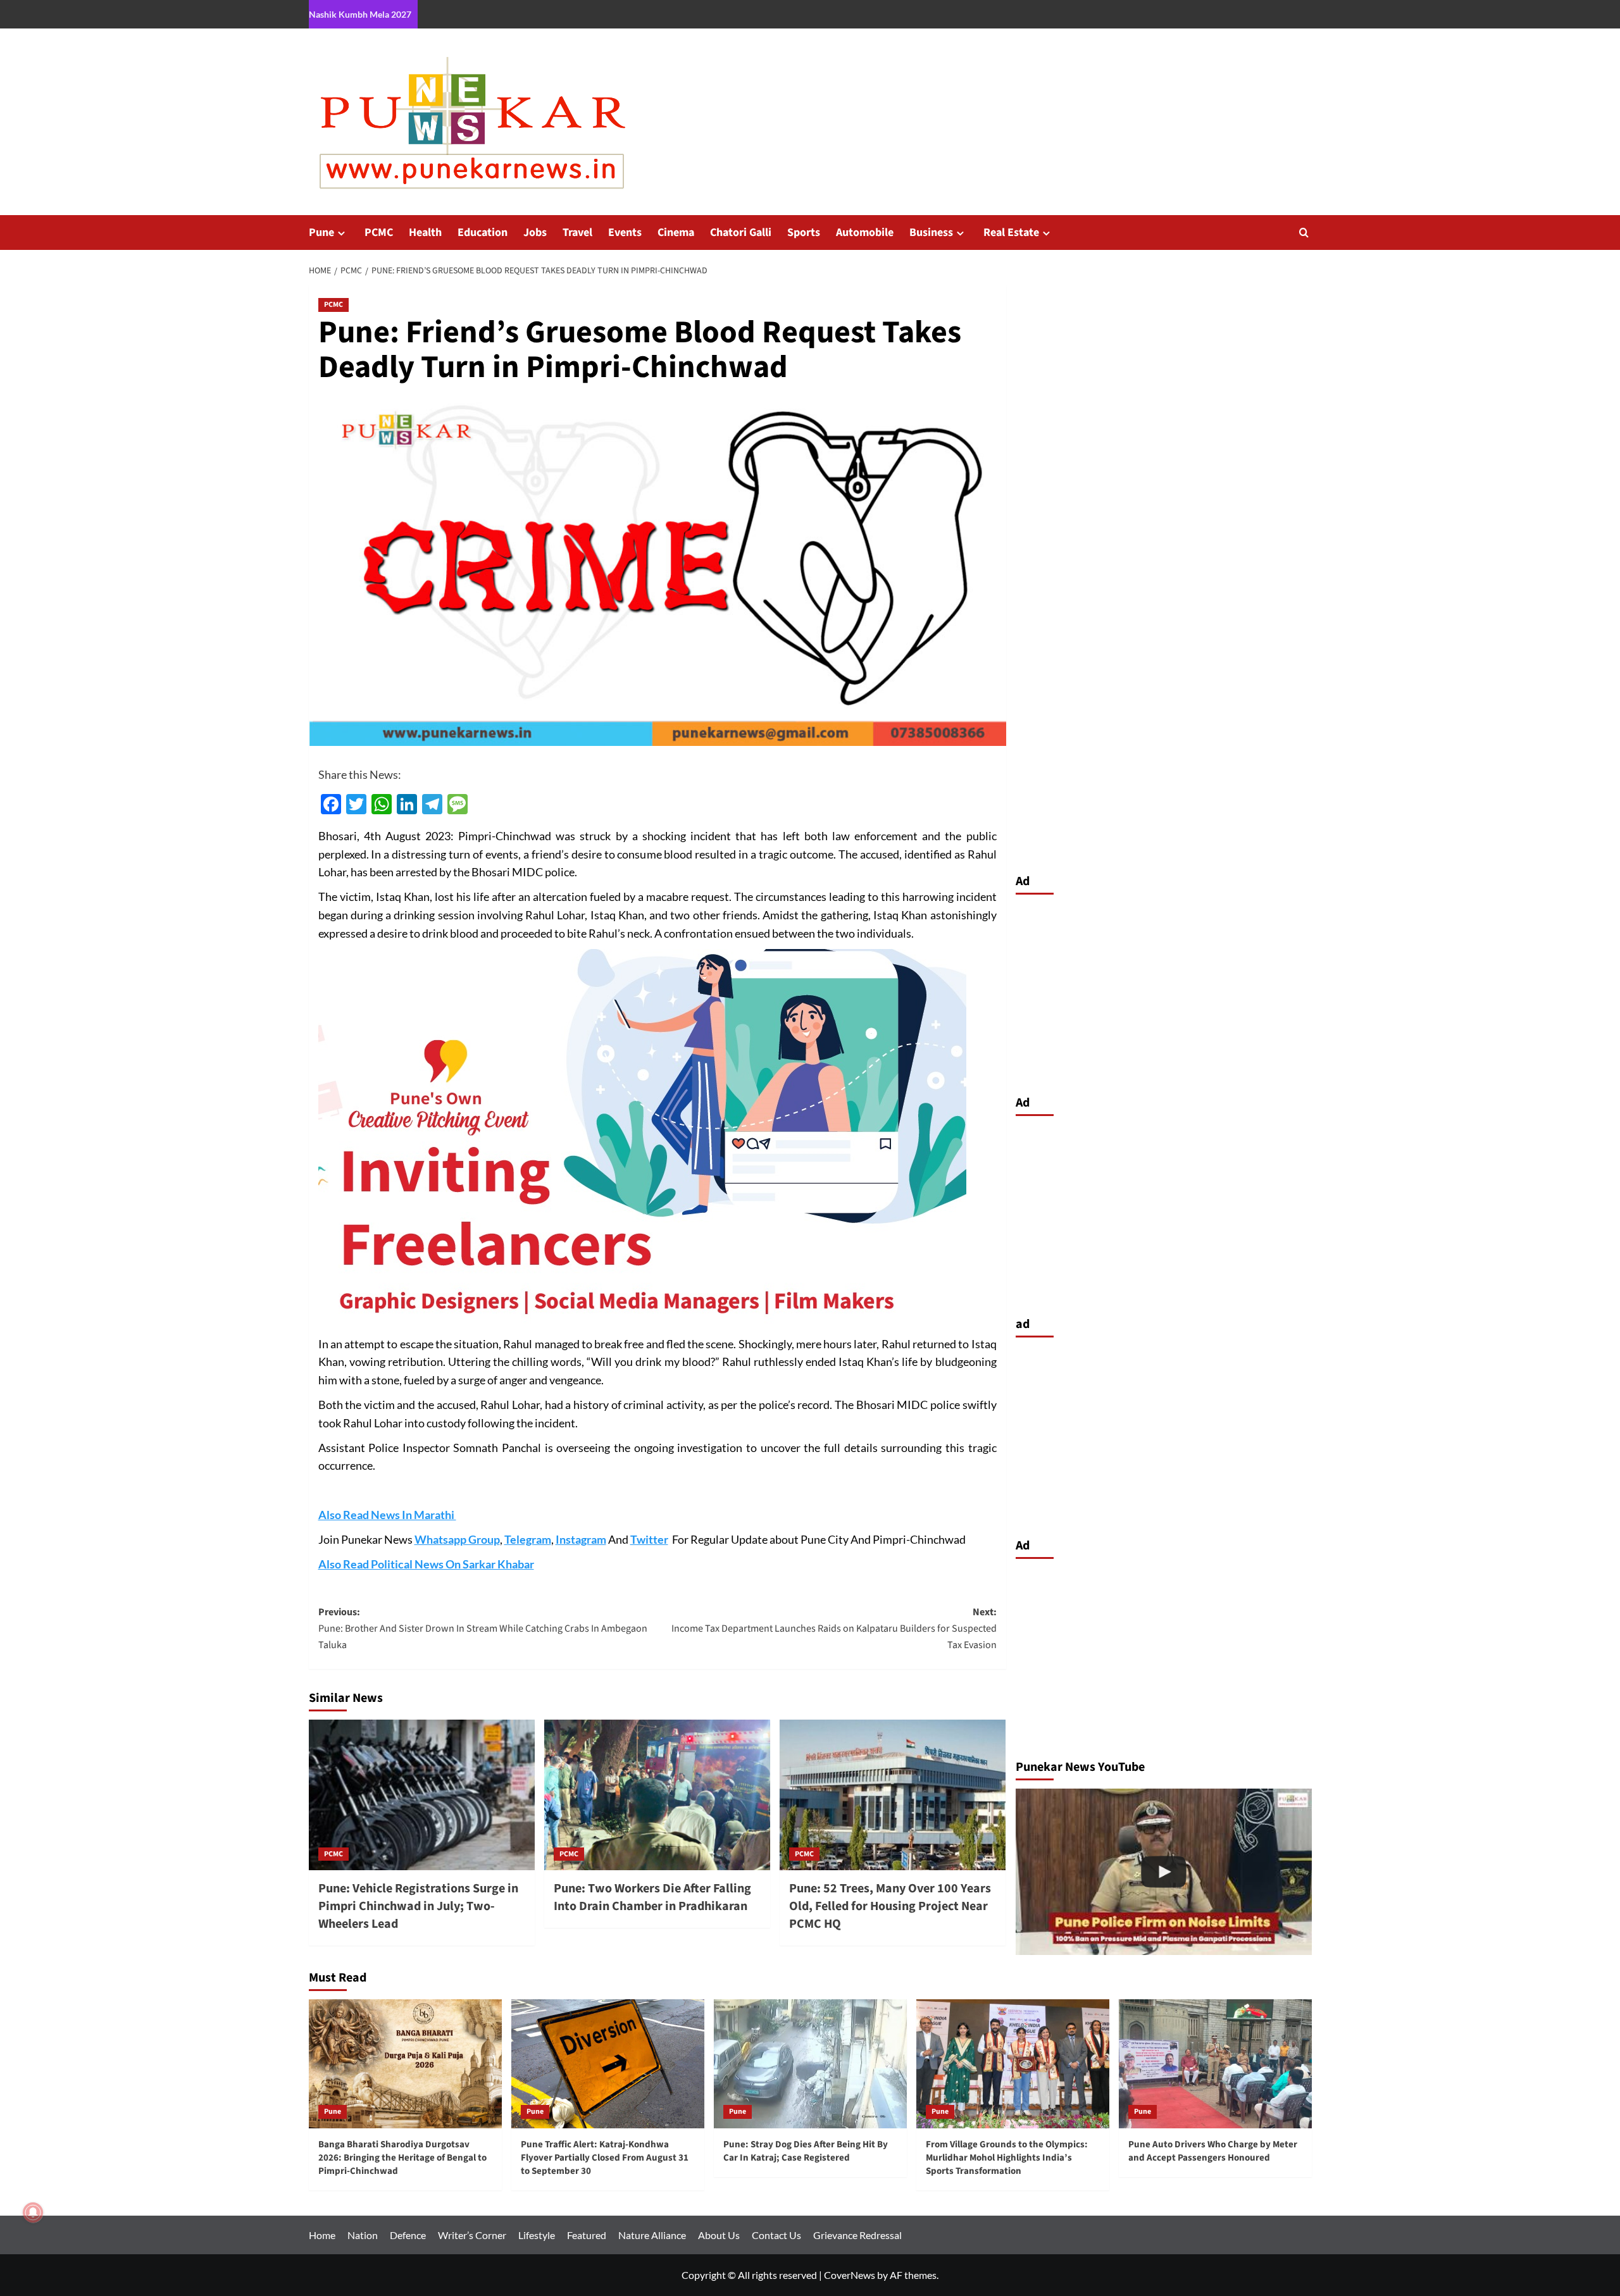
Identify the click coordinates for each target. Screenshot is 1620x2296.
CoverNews (850, 2275)
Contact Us (776, 2235)
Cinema (676, 233)
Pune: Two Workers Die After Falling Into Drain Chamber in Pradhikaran (652, 1897)
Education (483, 233)
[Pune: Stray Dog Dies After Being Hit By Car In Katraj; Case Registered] (810, 2063)
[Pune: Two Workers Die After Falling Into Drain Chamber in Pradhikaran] (657, 1795)
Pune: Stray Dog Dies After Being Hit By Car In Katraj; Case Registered (806, 2151)
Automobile (865, 233)
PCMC (379, 233)
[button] (1304, 233)
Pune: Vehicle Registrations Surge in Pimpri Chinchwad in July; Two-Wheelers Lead (418, 1906)
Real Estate (1011, 233)
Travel (577, 233)
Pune (321, 233)
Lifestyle (537, 2235)
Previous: (483, 1628)
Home (322, 2235)
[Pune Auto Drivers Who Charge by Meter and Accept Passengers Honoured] (1215, 2063)
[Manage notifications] (33, 2212)
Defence (408, 2235)
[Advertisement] (1164, 991)
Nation (363, 2235)
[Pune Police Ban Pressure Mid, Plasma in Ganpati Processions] (1164, 1872)
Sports (804, 233)
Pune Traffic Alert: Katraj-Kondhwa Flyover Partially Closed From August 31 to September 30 (605, 2158)
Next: (834, 1628)
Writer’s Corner (472, 2235)
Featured (587, 2235)
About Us (719, 2235)
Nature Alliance (652, 2235)
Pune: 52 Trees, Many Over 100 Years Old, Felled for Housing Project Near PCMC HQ (890, 1906)
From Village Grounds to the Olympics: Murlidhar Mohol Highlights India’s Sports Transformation (1007, 2158)
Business (931, 233)
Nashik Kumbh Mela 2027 (360, 14)
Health (425, 233)
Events (625, 233)
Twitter (649, 1539)
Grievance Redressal (857, 2235)
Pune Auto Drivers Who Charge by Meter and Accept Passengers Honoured (1213, 2151)
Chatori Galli (741, 233)
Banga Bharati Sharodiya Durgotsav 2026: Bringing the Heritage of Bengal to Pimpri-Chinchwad (402, 2158)
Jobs (535, 233)
